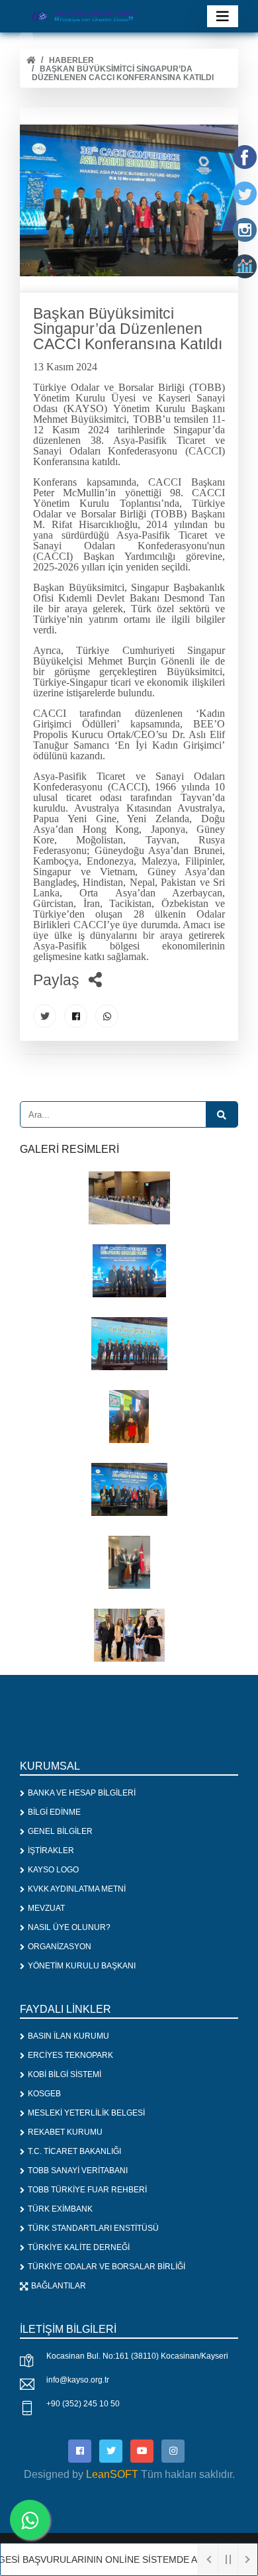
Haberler (71, 60)
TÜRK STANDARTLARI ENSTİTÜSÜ (93, 2228)
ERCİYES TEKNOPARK (70, 2055)
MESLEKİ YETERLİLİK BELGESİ (86, 2113)
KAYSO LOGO (53, 1870)
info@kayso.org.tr (78, 2380)
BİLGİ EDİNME (54, 1812)
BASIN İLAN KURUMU (68, 2036)
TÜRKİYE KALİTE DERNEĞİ (79, 2247)
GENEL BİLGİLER (60, 1831)
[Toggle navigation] (223, 16)
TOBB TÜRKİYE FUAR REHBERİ (87, 2190)
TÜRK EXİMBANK (60, 2209)
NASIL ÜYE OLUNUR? (69, 1927)
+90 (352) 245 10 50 (83, 2404)
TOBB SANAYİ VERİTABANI (78, 2171)
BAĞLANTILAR (59, 2286)
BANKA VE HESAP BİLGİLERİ (82, 1793)
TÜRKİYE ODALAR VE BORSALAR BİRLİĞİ (107, 2267)
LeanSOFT (112, 2474)
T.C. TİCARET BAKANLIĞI (74, 2151)
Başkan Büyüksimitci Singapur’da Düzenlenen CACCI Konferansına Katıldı (123, 73)
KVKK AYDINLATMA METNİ (77, 1889)
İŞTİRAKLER (51, 1851)
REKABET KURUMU (65, 2132)
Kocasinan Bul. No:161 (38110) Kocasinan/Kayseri (137, 2356)
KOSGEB (44, 2094)
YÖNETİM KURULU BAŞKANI (82, 1966)
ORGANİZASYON (60, 1947)
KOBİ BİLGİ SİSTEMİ (64, 2074)
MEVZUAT (46, 1908)
